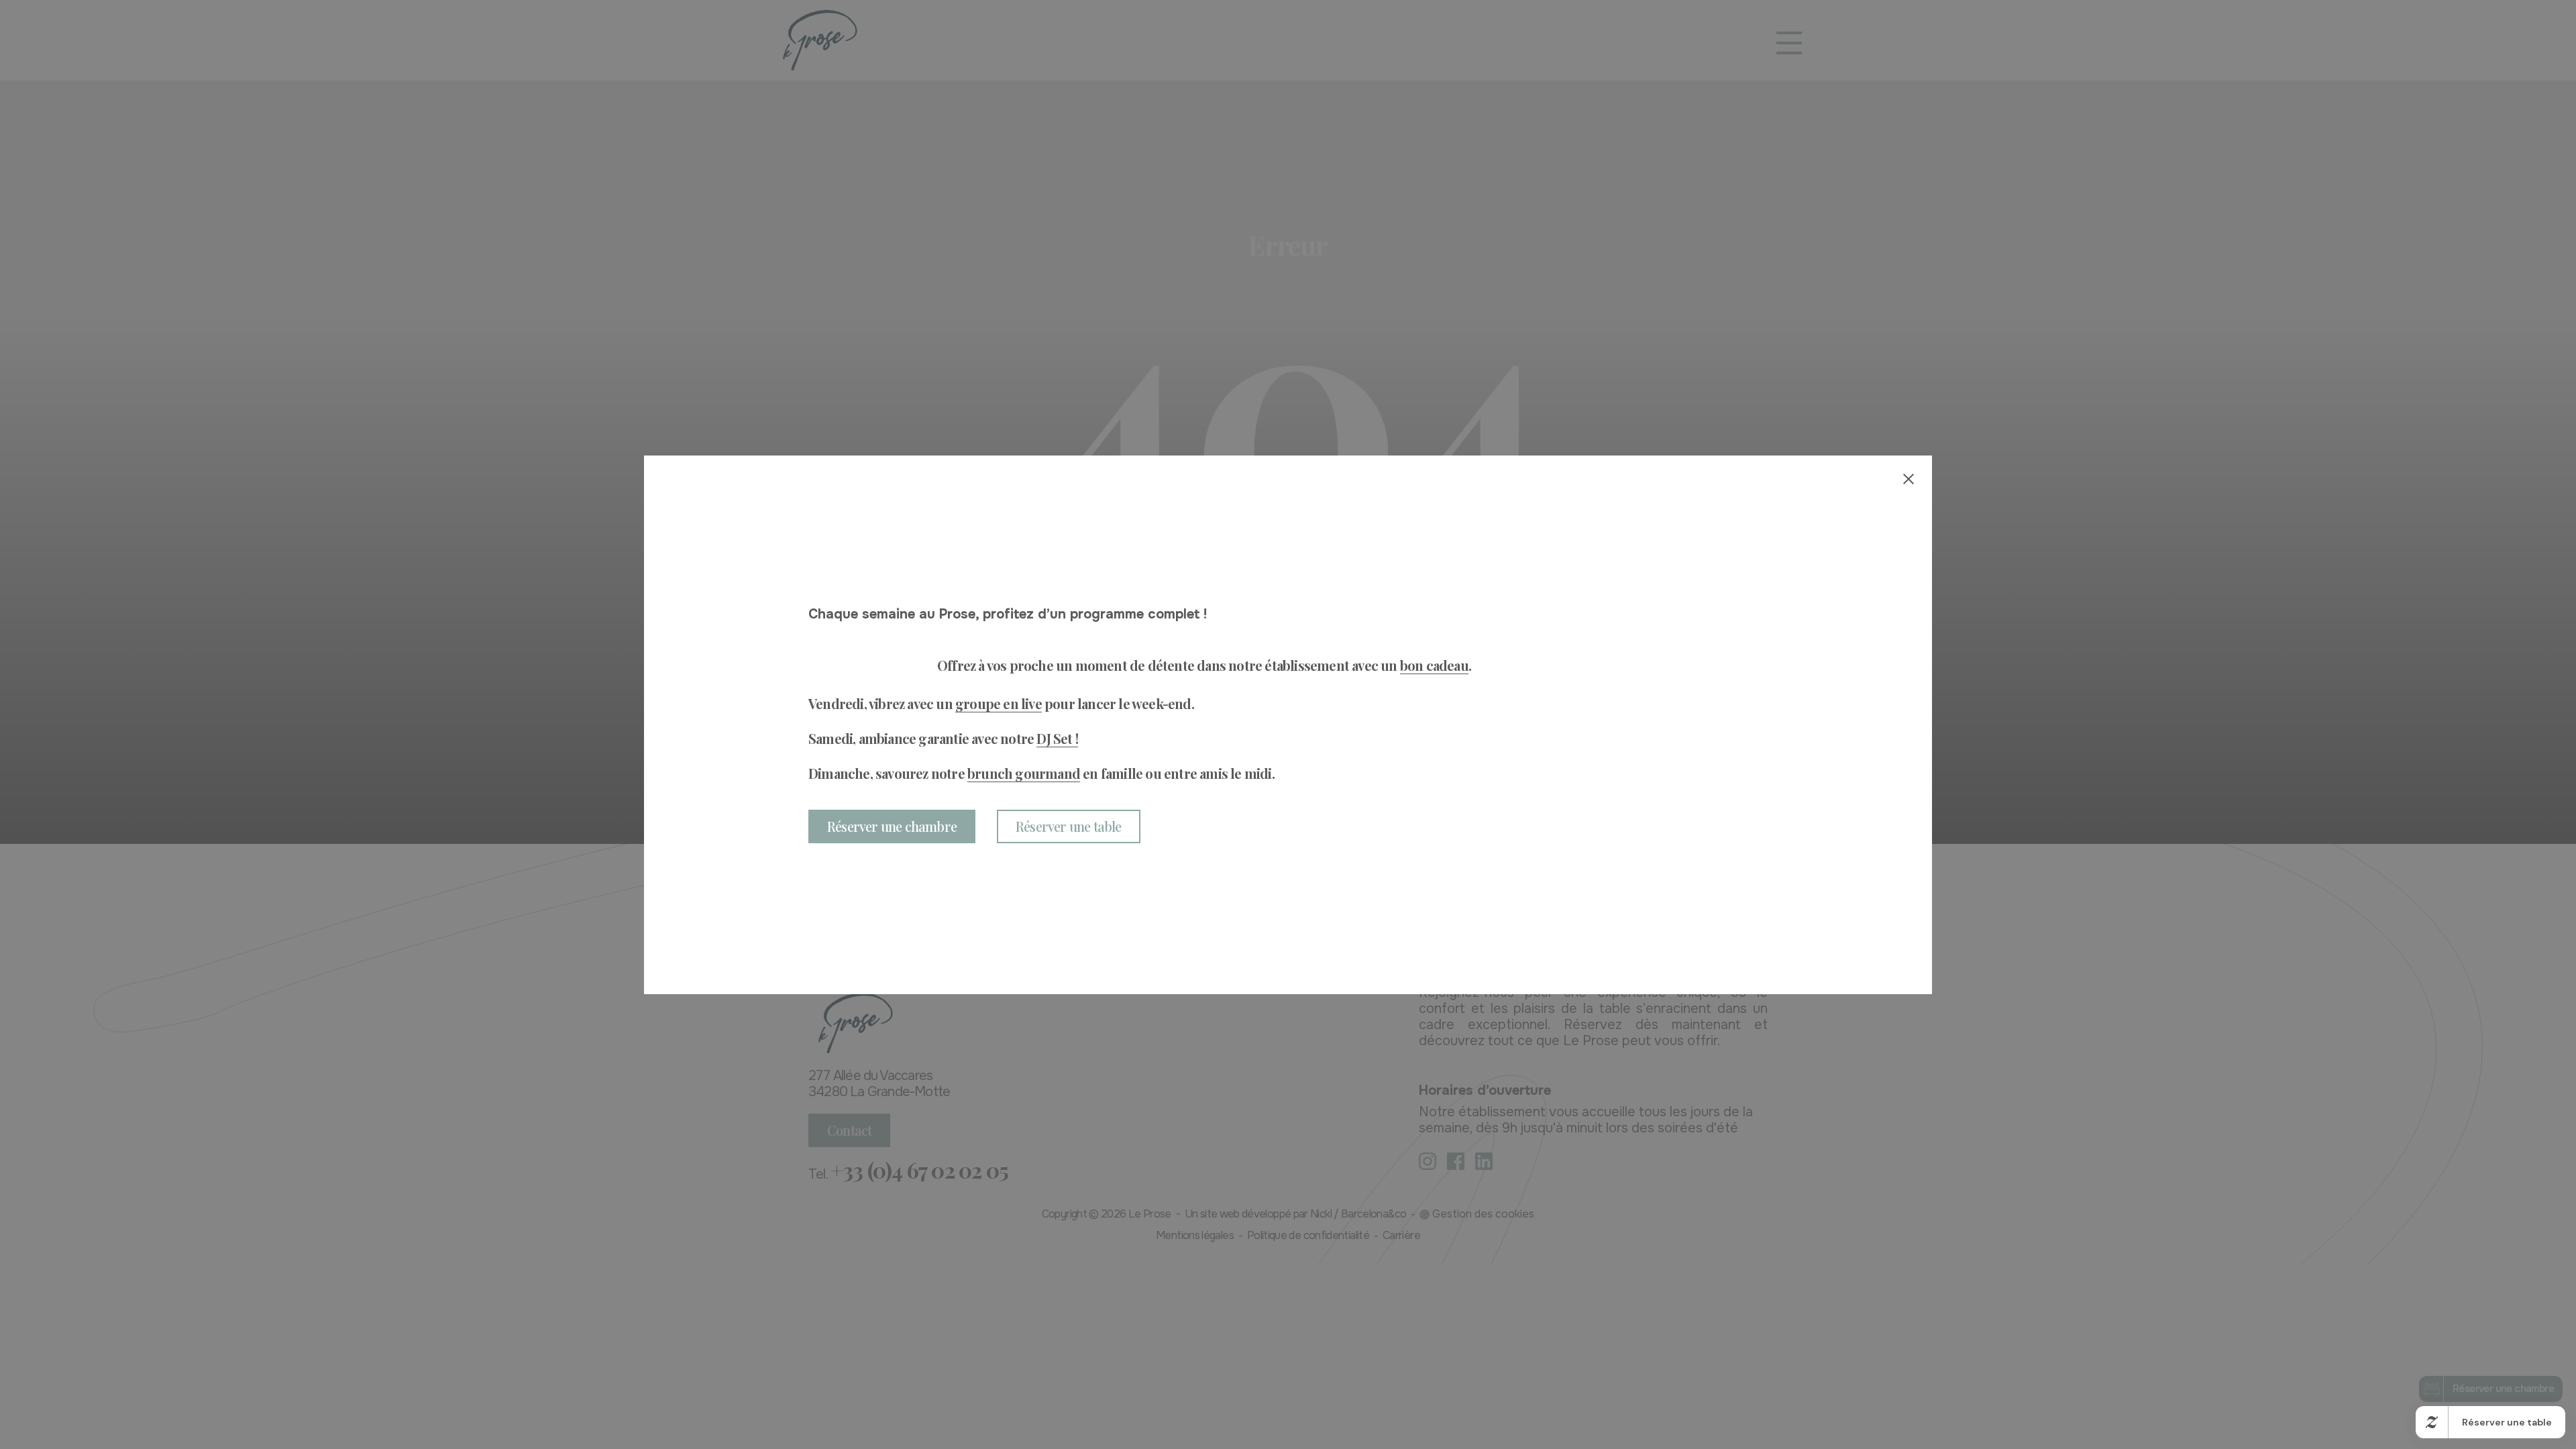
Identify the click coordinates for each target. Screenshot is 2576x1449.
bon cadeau (1434, 665)
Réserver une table (1069, 826)
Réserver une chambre (892, 826)
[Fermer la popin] (1909, 479)
